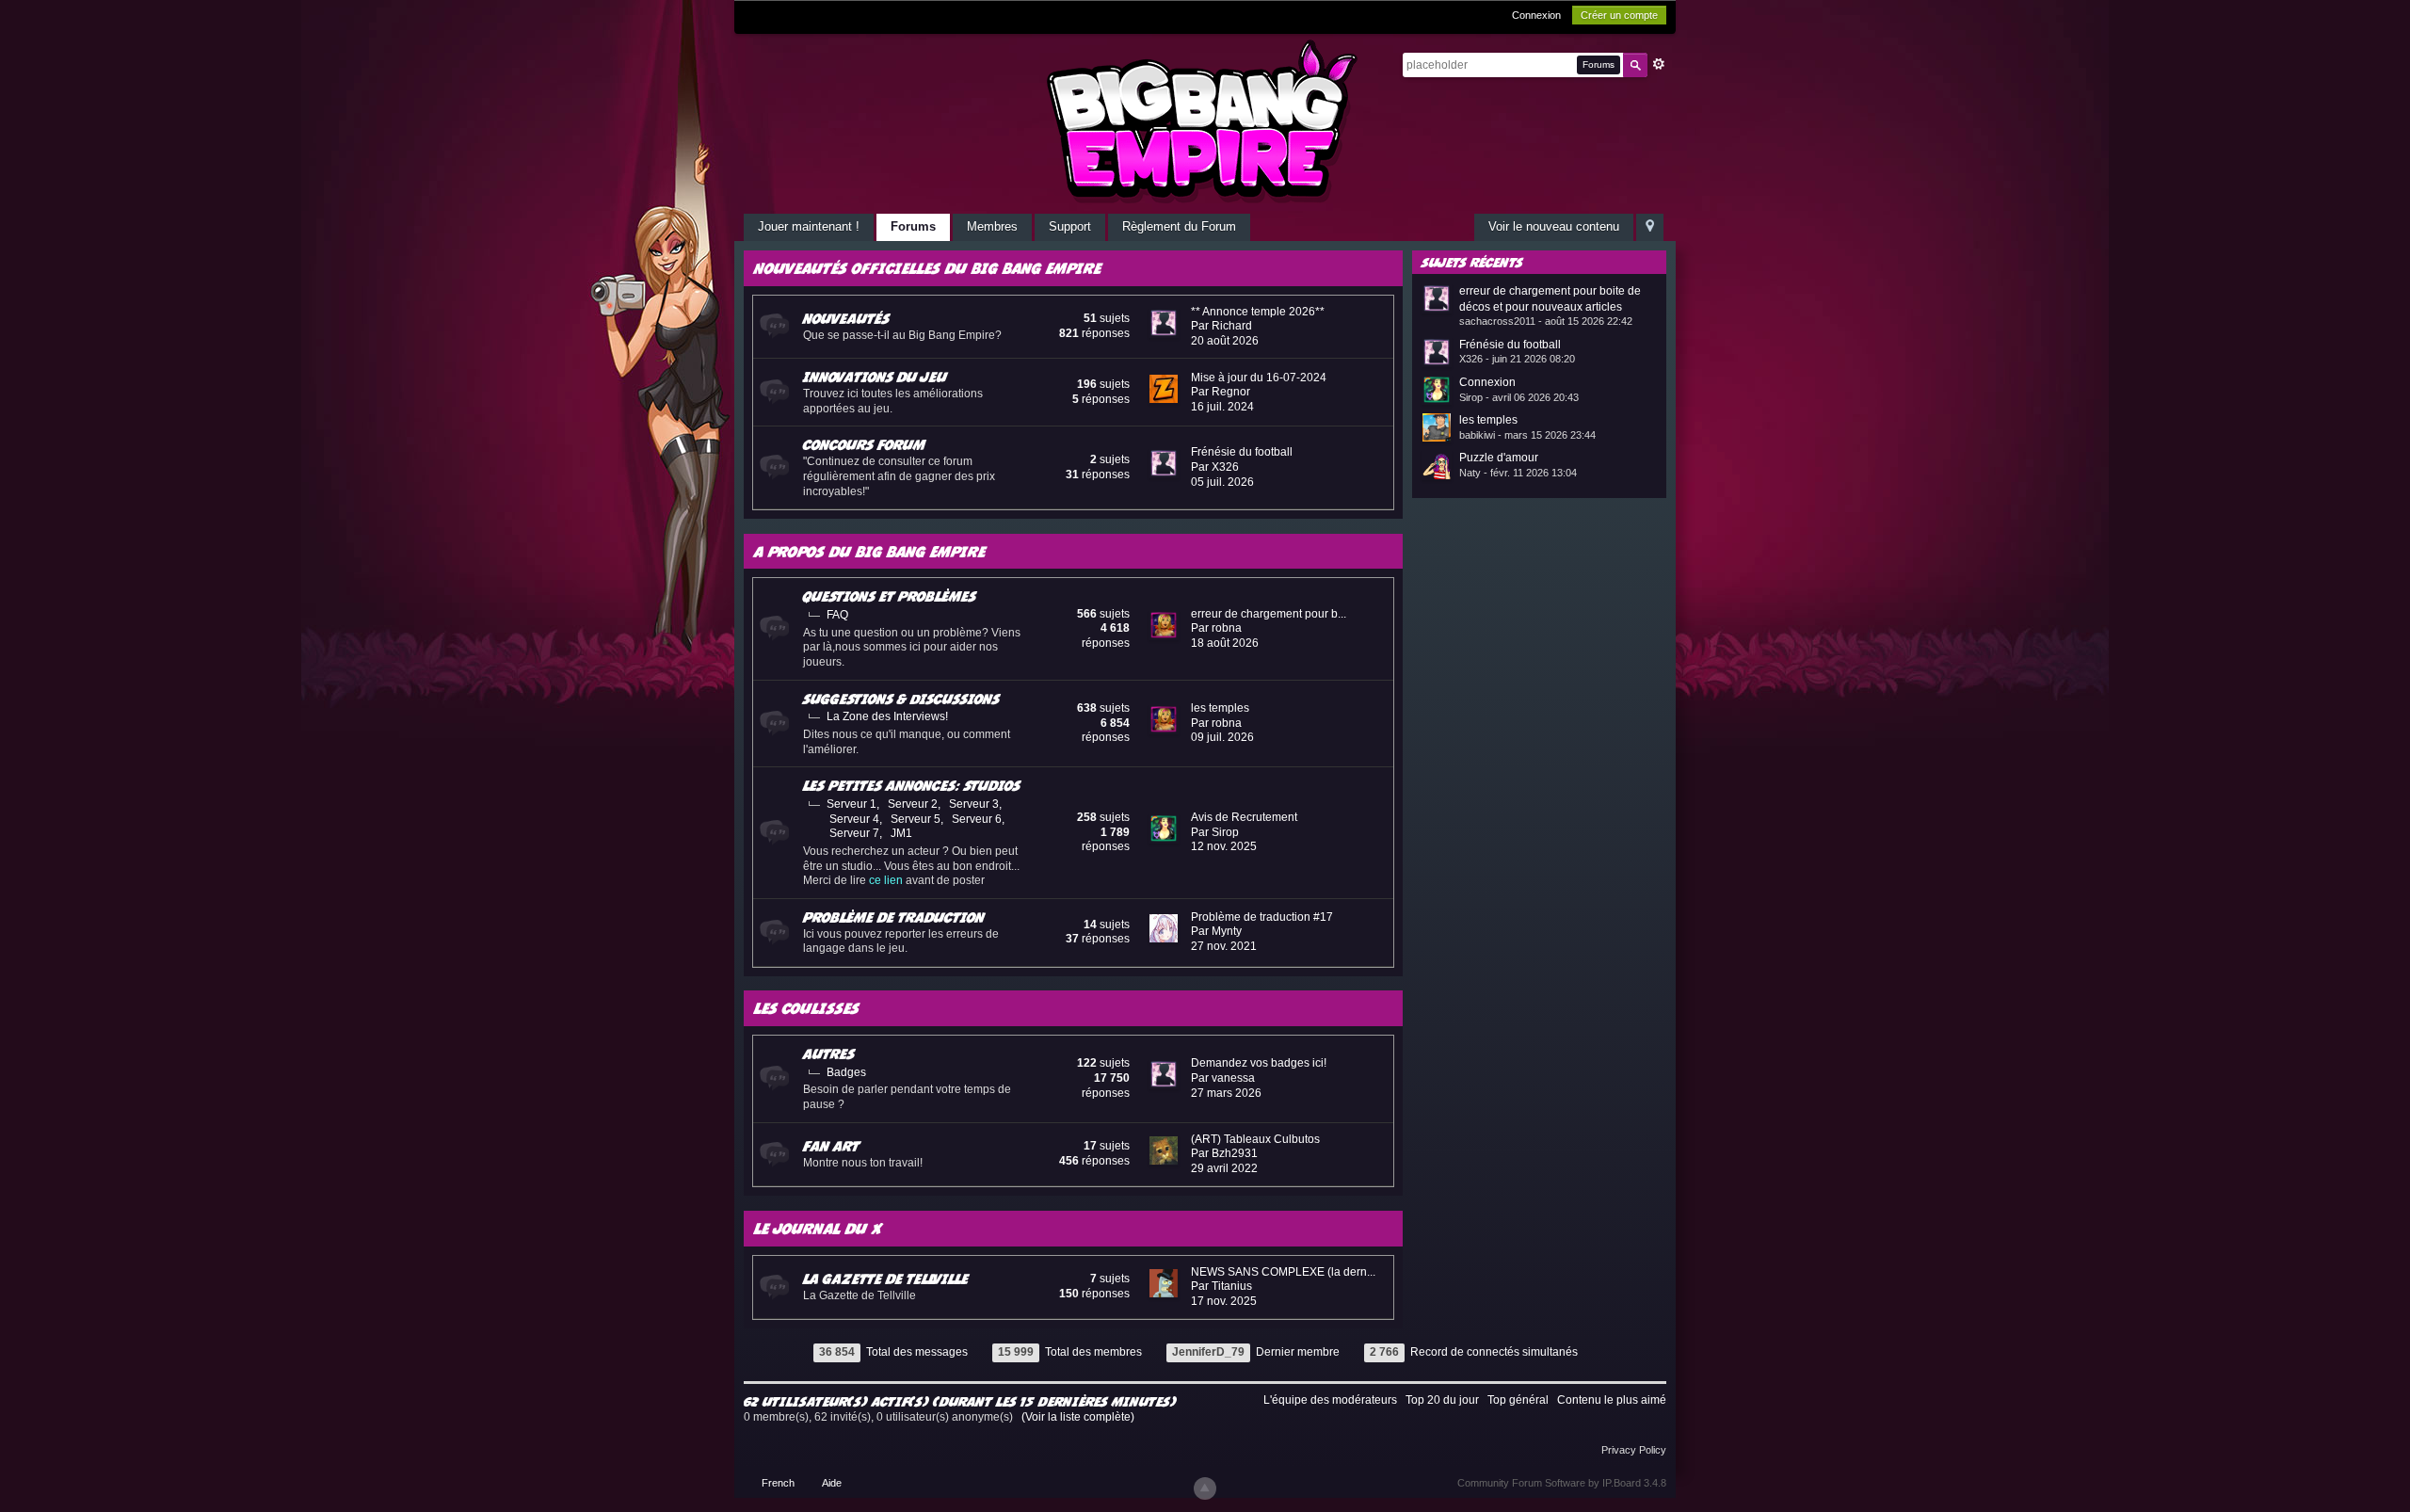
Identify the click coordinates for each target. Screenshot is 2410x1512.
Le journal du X (819, 1228)
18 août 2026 (1225, 643)
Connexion (1536, 15)
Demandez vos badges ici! (1259, 1063)
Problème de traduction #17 (1262, 917)
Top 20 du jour (1442, 1400)
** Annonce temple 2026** (1258, 312)
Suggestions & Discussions (901, 699)
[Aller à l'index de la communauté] (1205, 121)
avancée (1659, 64)
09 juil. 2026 (1222, 737)
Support (1070, 226)
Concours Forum (864, 444)
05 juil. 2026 (1222, 482)
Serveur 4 (854, 819)
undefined (1628, 261)
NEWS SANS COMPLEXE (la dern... (1283, 1272)
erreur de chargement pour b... (1269, 614)
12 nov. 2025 (1224, 846)
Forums (913, 226)
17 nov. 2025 (1224, 1301)
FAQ (837, 615)
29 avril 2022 (1224, 1168)
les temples (1220, 708)
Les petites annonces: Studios (912, 785)
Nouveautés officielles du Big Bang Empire (928, 268)
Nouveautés (846, 318)
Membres (992, 226)
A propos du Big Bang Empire (870, 551)
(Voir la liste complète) (1078, 1417)
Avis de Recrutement (1244, 817)
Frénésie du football (1242, 452)
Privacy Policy (1634, 1450)
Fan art (831, 1146)
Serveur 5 (916, 819)
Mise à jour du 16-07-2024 (1259, 378)
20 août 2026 (1225, 341)
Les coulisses (807, 1008)
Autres (829, 1054)
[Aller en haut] (1205, 1488)
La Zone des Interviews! (887, 716)
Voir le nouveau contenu (1554, 226)
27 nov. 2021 (1224, 946)
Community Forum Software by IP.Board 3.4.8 (1562, 1483)
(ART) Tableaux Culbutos (1255, 1139)
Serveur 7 (854, 833)
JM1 (901, 833)
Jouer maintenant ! (809, 226)
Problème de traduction (894, 917)
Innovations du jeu (875, 377)
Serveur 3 (974, 804)
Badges (846, 1072)
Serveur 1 (852, 804)
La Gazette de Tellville (886, 1279)
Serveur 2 (913, 804)
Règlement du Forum (1179, 226)
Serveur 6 (977, 819)
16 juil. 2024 (1222, 407)
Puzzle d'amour (1499, 458)
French (778, 1483)
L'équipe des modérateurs (1330, 1400)
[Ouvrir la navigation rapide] (1650, 227)
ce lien (886, 880)
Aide (832, 1483)
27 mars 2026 (1226, 1093)
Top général (1518, 1400)
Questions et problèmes (890, 596)
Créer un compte (1619, 15)
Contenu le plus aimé (1612, 1400)
